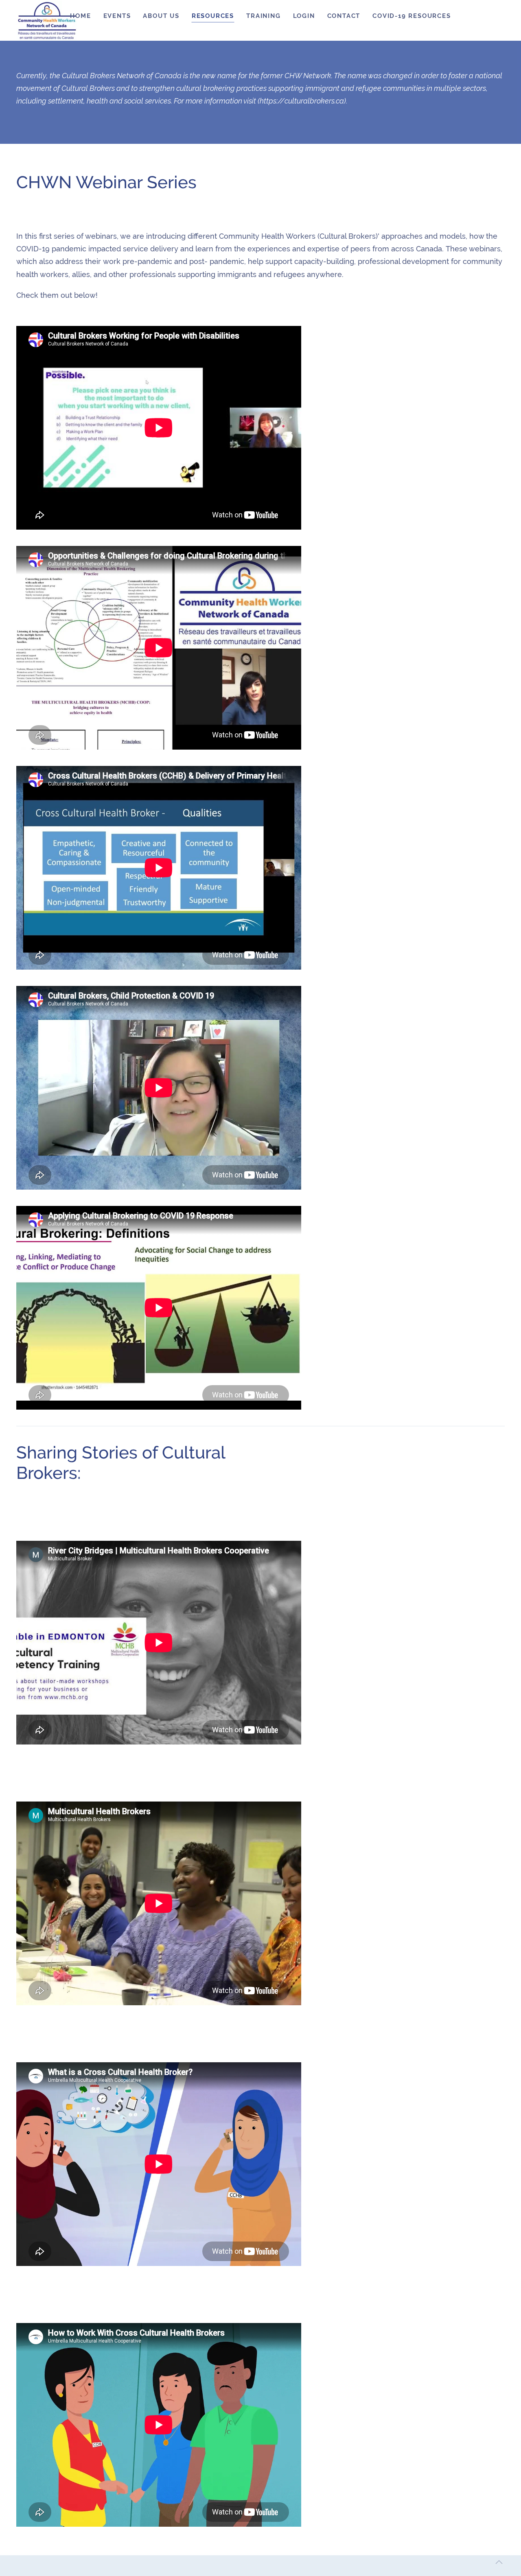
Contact (344, 16)
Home (80, 16)
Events (117, 16)
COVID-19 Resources (412, 16)
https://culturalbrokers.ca (302, 101)
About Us (161, 16)
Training (263, 16)
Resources (213, 16)
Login (304, 16)
